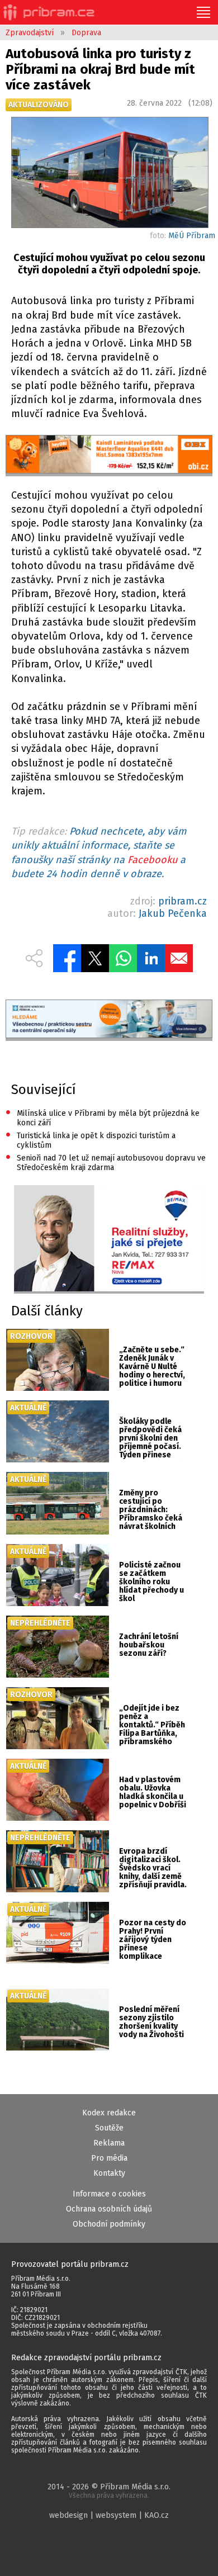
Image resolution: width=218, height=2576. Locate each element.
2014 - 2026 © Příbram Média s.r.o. (109, 2491)
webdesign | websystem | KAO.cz (109, 2515)
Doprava (86, 33)
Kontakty (109, 2173)
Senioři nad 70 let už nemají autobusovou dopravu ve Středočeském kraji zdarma (106, 1162)
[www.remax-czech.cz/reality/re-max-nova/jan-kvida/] (109, 1240)
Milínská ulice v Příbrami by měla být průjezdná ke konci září (103, 1117)
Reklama (109, 2143)
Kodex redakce (109, 2113)
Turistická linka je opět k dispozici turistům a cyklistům (91, 1140)
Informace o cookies (109, 2194)
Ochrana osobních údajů (109, 2209)
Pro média (109, 2158)
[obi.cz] (109, 456)
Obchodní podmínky (109, 2224)
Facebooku (152, 860)
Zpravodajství (30, 33)
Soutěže (109, 2128)
